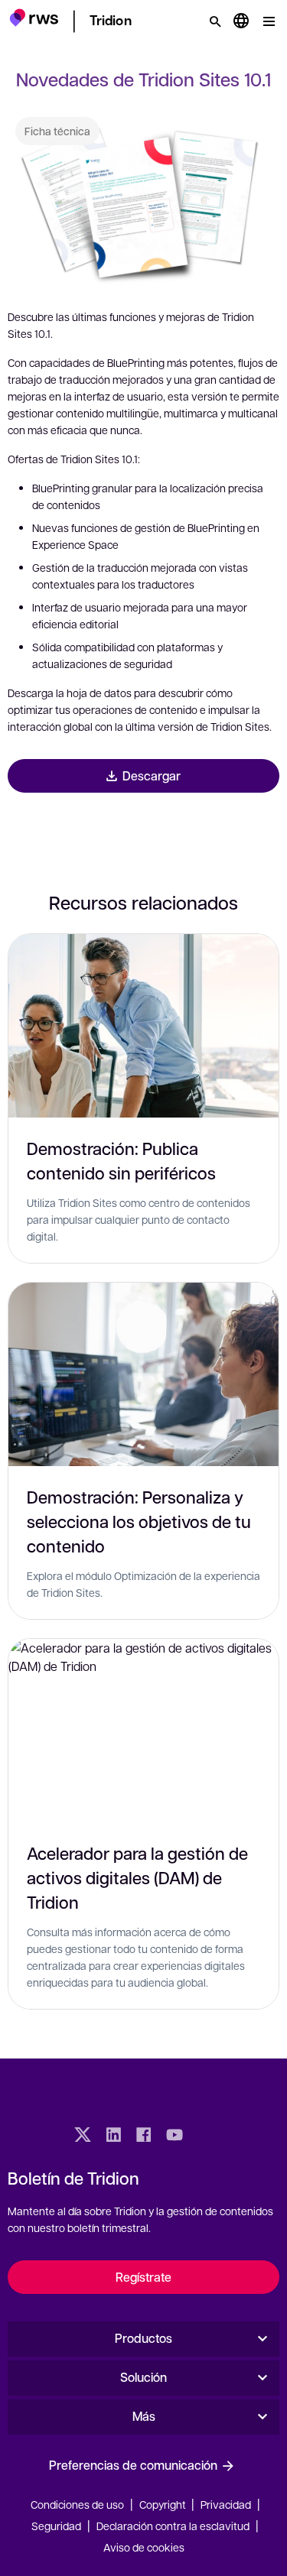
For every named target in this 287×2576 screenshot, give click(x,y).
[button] (34, 19)
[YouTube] (174, 2136)
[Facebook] (144, 2136)
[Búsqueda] (215, 21)
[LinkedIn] (113, 2136)
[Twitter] (83, 2136)
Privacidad (226, 2504)
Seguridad (56, 2526)
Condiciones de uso (77, 2504)
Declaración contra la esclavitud (173, 2526)
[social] (205, 2136)
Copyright (164, 2504)
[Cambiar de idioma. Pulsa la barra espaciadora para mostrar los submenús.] (241, 21)
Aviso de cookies (144, 2547)
